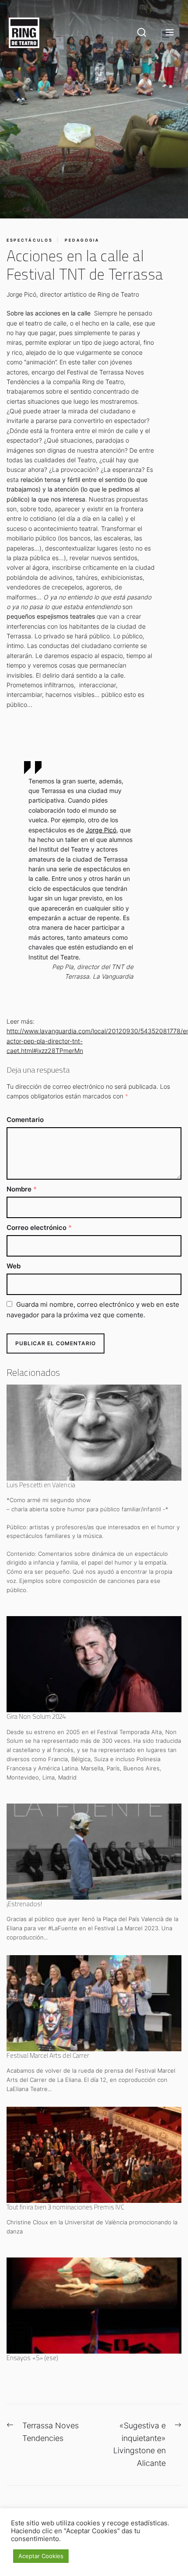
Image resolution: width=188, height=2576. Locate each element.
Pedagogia (82, 240)
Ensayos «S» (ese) (32, 2358)
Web (14, 1266)
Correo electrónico (39, 1227)
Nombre (22, 1189)
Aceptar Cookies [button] (41, 2556)
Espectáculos (30, 240)
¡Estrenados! (24, 1904)
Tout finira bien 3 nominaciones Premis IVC (65, 2207)
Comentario (25, 1120)
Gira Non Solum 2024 (36, 1716)
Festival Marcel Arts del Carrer (48, 2055)
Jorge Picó (101, 830)
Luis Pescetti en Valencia (41, 1485)
